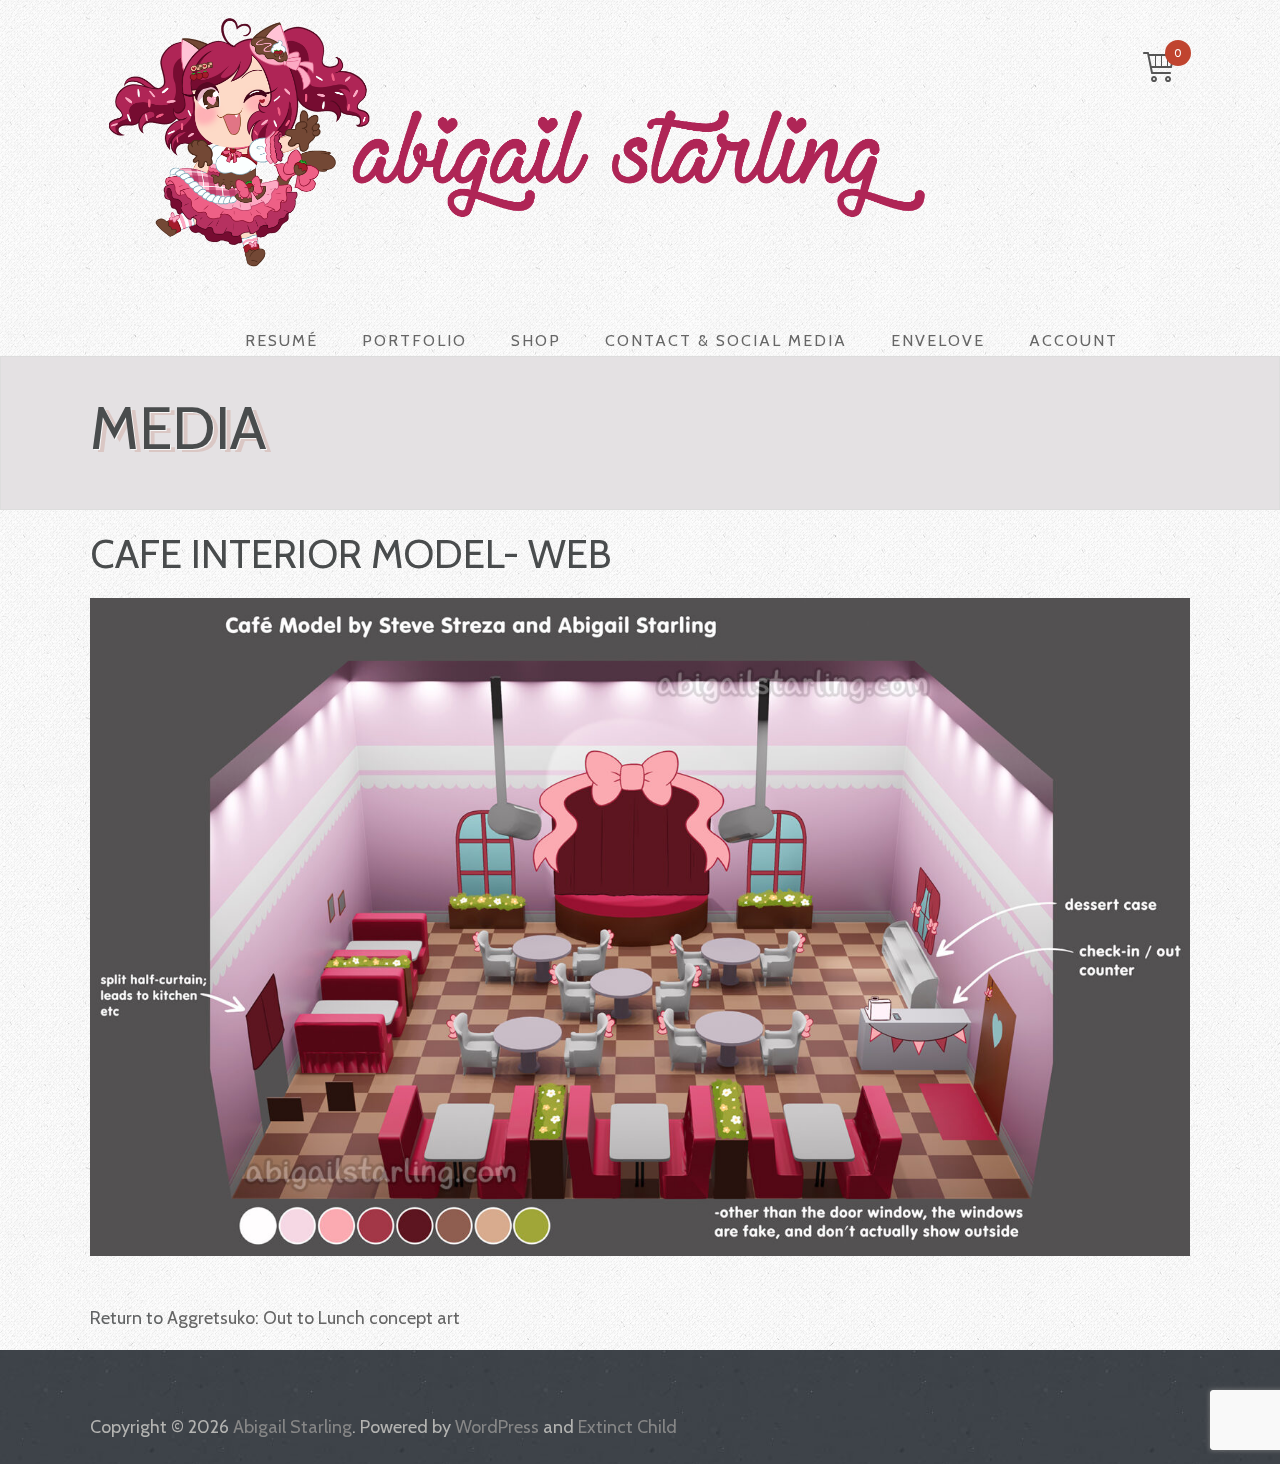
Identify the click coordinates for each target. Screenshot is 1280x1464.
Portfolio (414, 340)
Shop (536, 340)
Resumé (281, 340)
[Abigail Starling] (625, 142)
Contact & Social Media (726, 340)
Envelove (938, 340)
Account (1073, 340)
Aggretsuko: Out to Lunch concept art (313, 1318)
